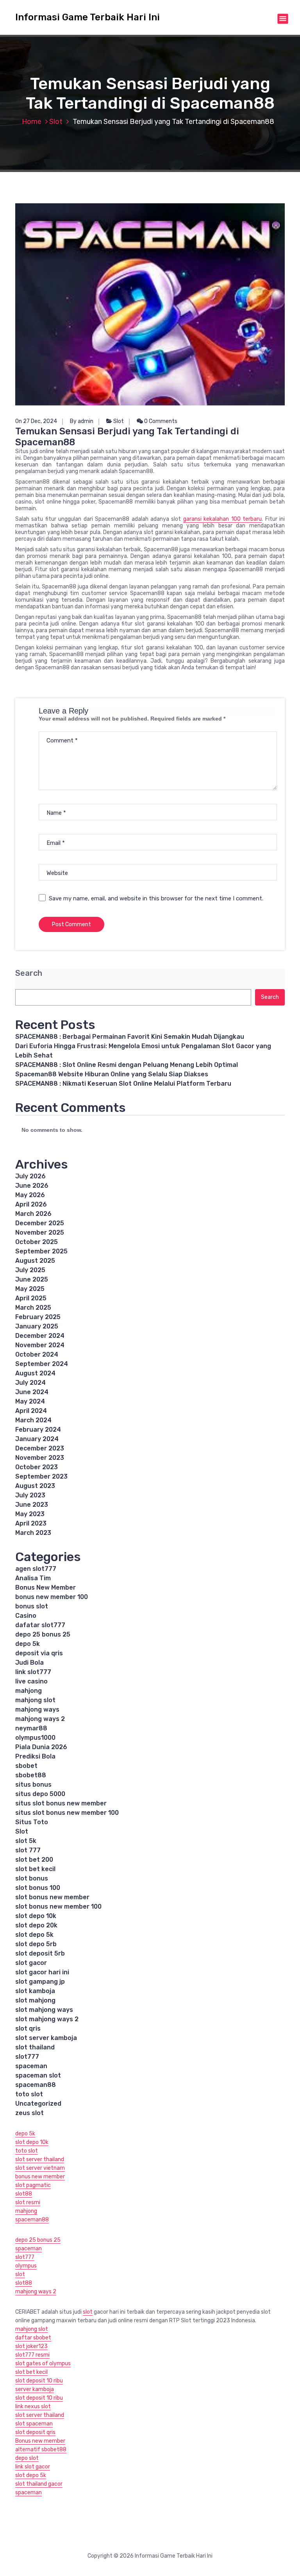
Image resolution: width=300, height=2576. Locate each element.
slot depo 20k (36, 1925)
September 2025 (41, 1251)
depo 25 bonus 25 (43, 1634)
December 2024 (40, 1336)
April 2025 (31, 1298)
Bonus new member (40, 2441)
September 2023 (41, 1476)
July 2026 (30, 1176)
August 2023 (35, 1486)
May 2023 (30, 1514)
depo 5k (28, 1644)
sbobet (26, 1766)
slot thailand (35, 2047)
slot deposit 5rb (40, 1953)
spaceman (31, 2066)
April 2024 (31, 1411)
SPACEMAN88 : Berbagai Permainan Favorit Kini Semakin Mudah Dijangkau (130, 1037)
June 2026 (32, 1186)
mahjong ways (37, 1709)
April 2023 (31, 1523)
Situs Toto (32, 1822)
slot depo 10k (36, 1916)
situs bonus (33, 1785)
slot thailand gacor (39, 2484)
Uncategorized (38, 2104)
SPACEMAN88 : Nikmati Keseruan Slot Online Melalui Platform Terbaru (123, 1084)
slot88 (24, 2194)
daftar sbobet (33, 2338)
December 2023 (40, 1448)
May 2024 (30, 1401)
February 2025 (38, 1317)
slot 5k (26, 1841)
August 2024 (35, 1373)
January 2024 (37, 1439)
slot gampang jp (41, 1982)
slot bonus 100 (38, 1888)
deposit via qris (39, 1653)
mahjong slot (35, 1700)
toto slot (29, 2094)
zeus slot (29, 2113)
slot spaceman (34, 2424)
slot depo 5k (34, 1935)
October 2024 (37, 1354)
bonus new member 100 (52, 1597)
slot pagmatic (33, 2185)
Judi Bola (29, 1663)
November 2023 (40, 1458)
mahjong (29, 1691)
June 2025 (32, 1279)
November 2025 (40, 1232)
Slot (56, 122)
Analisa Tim (33, 1578)
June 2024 (32, 1392)
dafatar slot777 (40, 1625)
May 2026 (30, 1195)
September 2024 (42, 1364)
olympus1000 (35, 1738)
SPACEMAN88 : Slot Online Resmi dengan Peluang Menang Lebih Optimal (127, 1065)
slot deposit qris (35, 2432)
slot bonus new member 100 (58, 1906)
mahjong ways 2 (40, 1719)
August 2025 (35, 1261)
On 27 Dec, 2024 (36, 421)
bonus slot (32, 1606)
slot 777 (28, 1850)
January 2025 (37, 1326)
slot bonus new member (52, 1897)
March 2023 (33, 1533)
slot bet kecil (35, 1869)
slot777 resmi (32, 2355)
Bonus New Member (46, 1587)
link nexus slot (33, 2407)
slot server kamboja (46, 2038)
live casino (31, 1681)
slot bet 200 (34, 1860)
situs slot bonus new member (61, 1803)
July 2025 (30, 1270)
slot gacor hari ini (42, 1972)
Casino (26, 1616)
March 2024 (33, 1420)
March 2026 (33, 1214)
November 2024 (40, 1345)
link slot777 (33, 1672)
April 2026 (31, 1204)
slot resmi (28, 2202)
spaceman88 (36, 2085)
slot (20, 2274)
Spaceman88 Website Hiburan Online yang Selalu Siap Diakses (112, 1074)
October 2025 (37, 1242)
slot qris (28, 2028)
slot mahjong (35, 2000)
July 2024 (30, 1383)
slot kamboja (35, 1991)
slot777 (27, 2057)
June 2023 (32, 1505)
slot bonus (32, 1878)
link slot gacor (33, 2467)
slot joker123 (31, 2346)
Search (29, 973)
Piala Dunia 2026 (41, 1747)
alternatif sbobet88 (41, 2450)
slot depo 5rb (36, 1944)
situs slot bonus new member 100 (67, 1813)
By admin (82, 421)
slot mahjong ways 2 (47, 2019)
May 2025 (30, 1289)
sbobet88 (31, 1775)
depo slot (27, 2458)
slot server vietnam (40, 2168)
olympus (26, 2266)
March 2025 (33, 1308)
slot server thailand (40, 2159)
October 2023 (37, 1467)
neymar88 (31, 1728)
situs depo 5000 (40, 1794)
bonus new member (40, 2177)
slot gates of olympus (43, 2364)
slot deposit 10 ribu (39, 2381)
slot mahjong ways (44, 2010)
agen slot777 (36, 1569)
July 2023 (30, 1495)
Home (32, 122)
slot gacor (31, 1963)
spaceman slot (38, 2075)
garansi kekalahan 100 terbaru (222, 519)
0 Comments (160, 421)
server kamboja (35, 2389)
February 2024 (38, 1430)
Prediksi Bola (35, 1756)
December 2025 (40, 1223)
